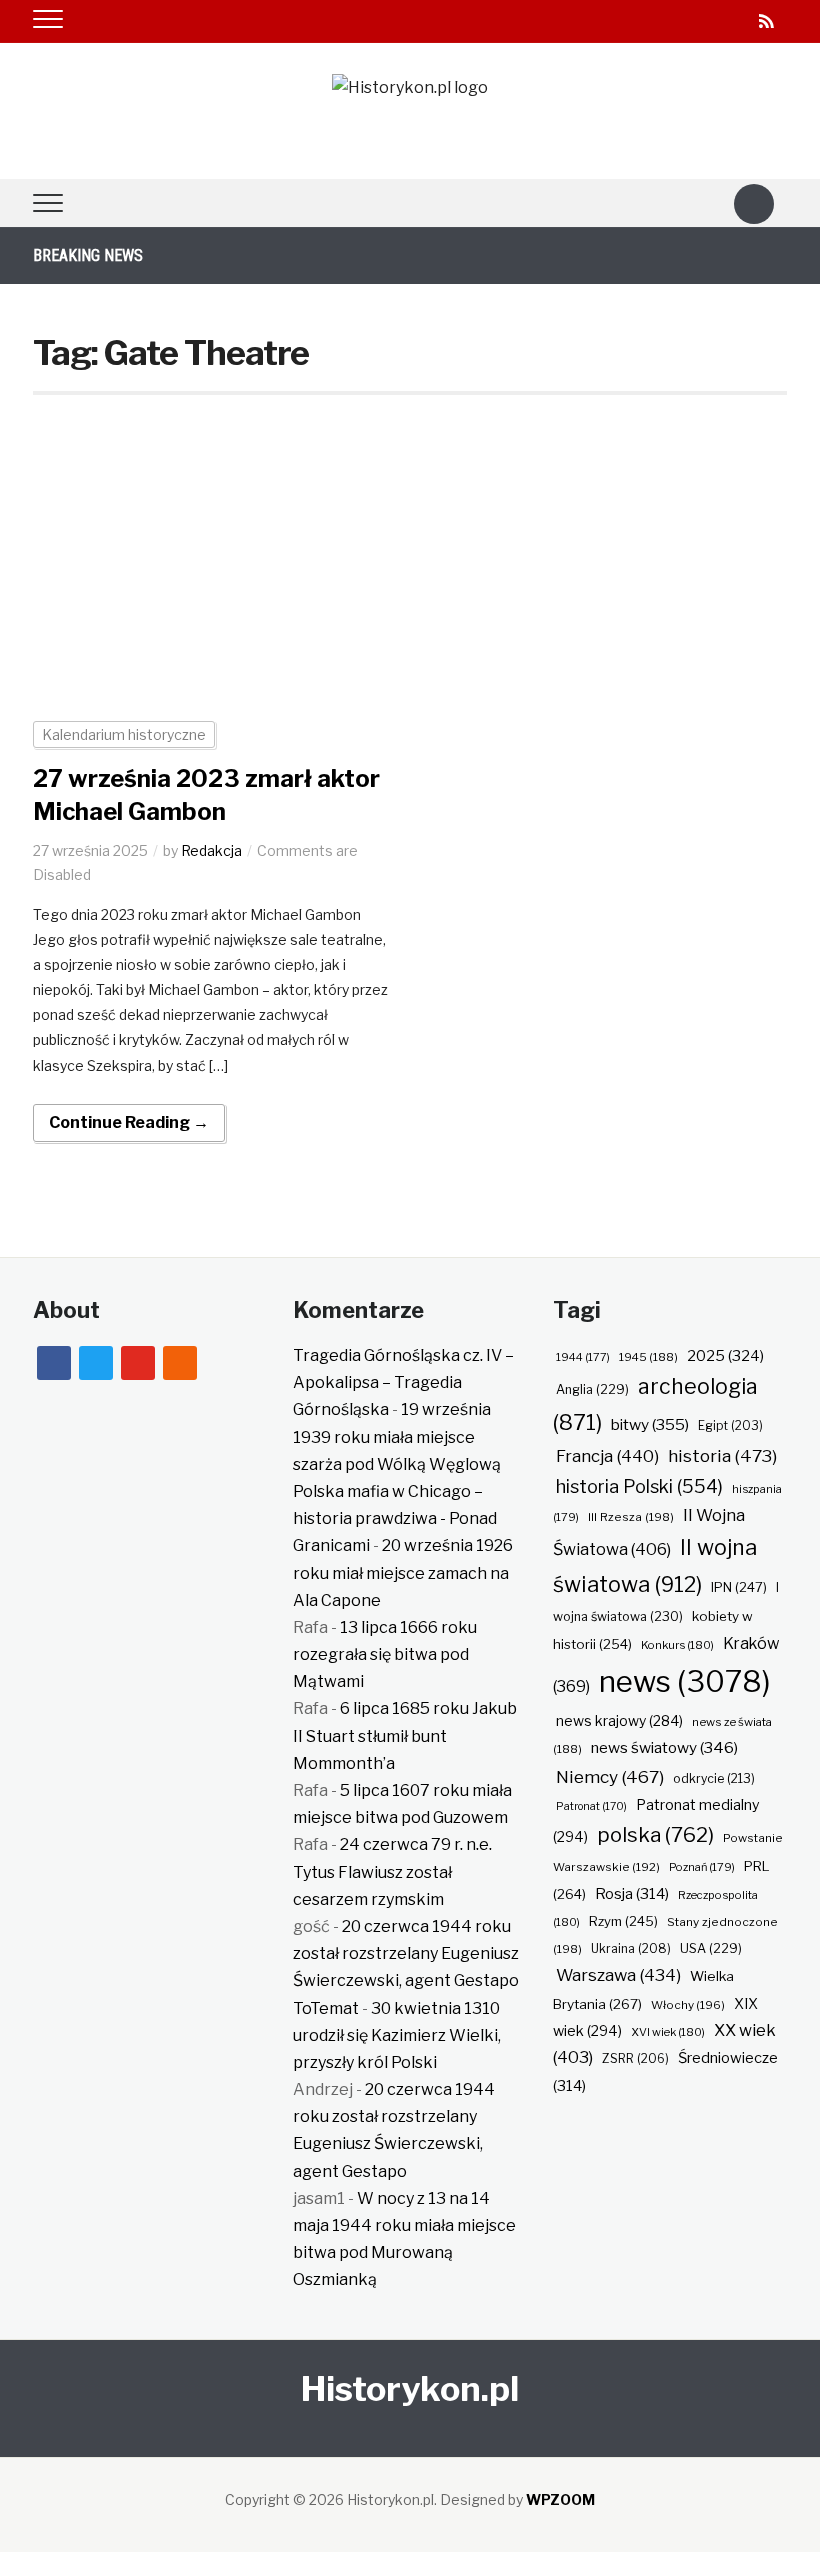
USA (711, 1948)
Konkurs (677, 1645)
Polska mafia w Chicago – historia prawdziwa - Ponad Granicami (395, 1518)
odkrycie (714, 1778)
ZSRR (635, 2058)
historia (722, 1455)
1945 (648, 1357)
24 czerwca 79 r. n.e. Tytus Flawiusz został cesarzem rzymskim (392, 1871)
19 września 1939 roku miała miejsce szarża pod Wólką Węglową (397, 1436)
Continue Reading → (129, 1122)
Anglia (592, 1389)
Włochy (688, 2005)
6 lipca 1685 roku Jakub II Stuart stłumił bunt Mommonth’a (405, 1735)
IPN (739, 1587)
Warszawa (618, 1975)
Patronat (591, 1806)
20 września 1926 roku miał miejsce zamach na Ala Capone (403, 1572)
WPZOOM (560, 2499)
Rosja (632, 1894)
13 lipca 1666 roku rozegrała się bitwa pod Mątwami (385, 1654)
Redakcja (211, 850)
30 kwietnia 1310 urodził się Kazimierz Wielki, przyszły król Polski (397, 2035)
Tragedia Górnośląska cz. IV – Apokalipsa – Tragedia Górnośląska (403, 1382)
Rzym (623, 1921)
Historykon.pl (410, 2388)
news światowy (664, 1747)
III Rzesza (631, 1517)
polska (655, 1834)
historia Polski (639, 1486)
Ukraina (631, 1948)
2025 (725, 1356)
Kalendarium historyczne (124, 734)
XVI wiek (668, 2032)
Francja (607, 1456)
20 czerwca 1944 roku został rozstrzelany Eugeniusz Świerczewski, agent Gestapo (406, 1953)
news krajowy (619, 1721)
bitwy (650, 1424)
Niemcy (610, 1776)
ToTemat (326, 2008)
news (685, 1681)
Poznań (702, 1867)
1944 (583, 1357)
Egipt (730, 1426)
